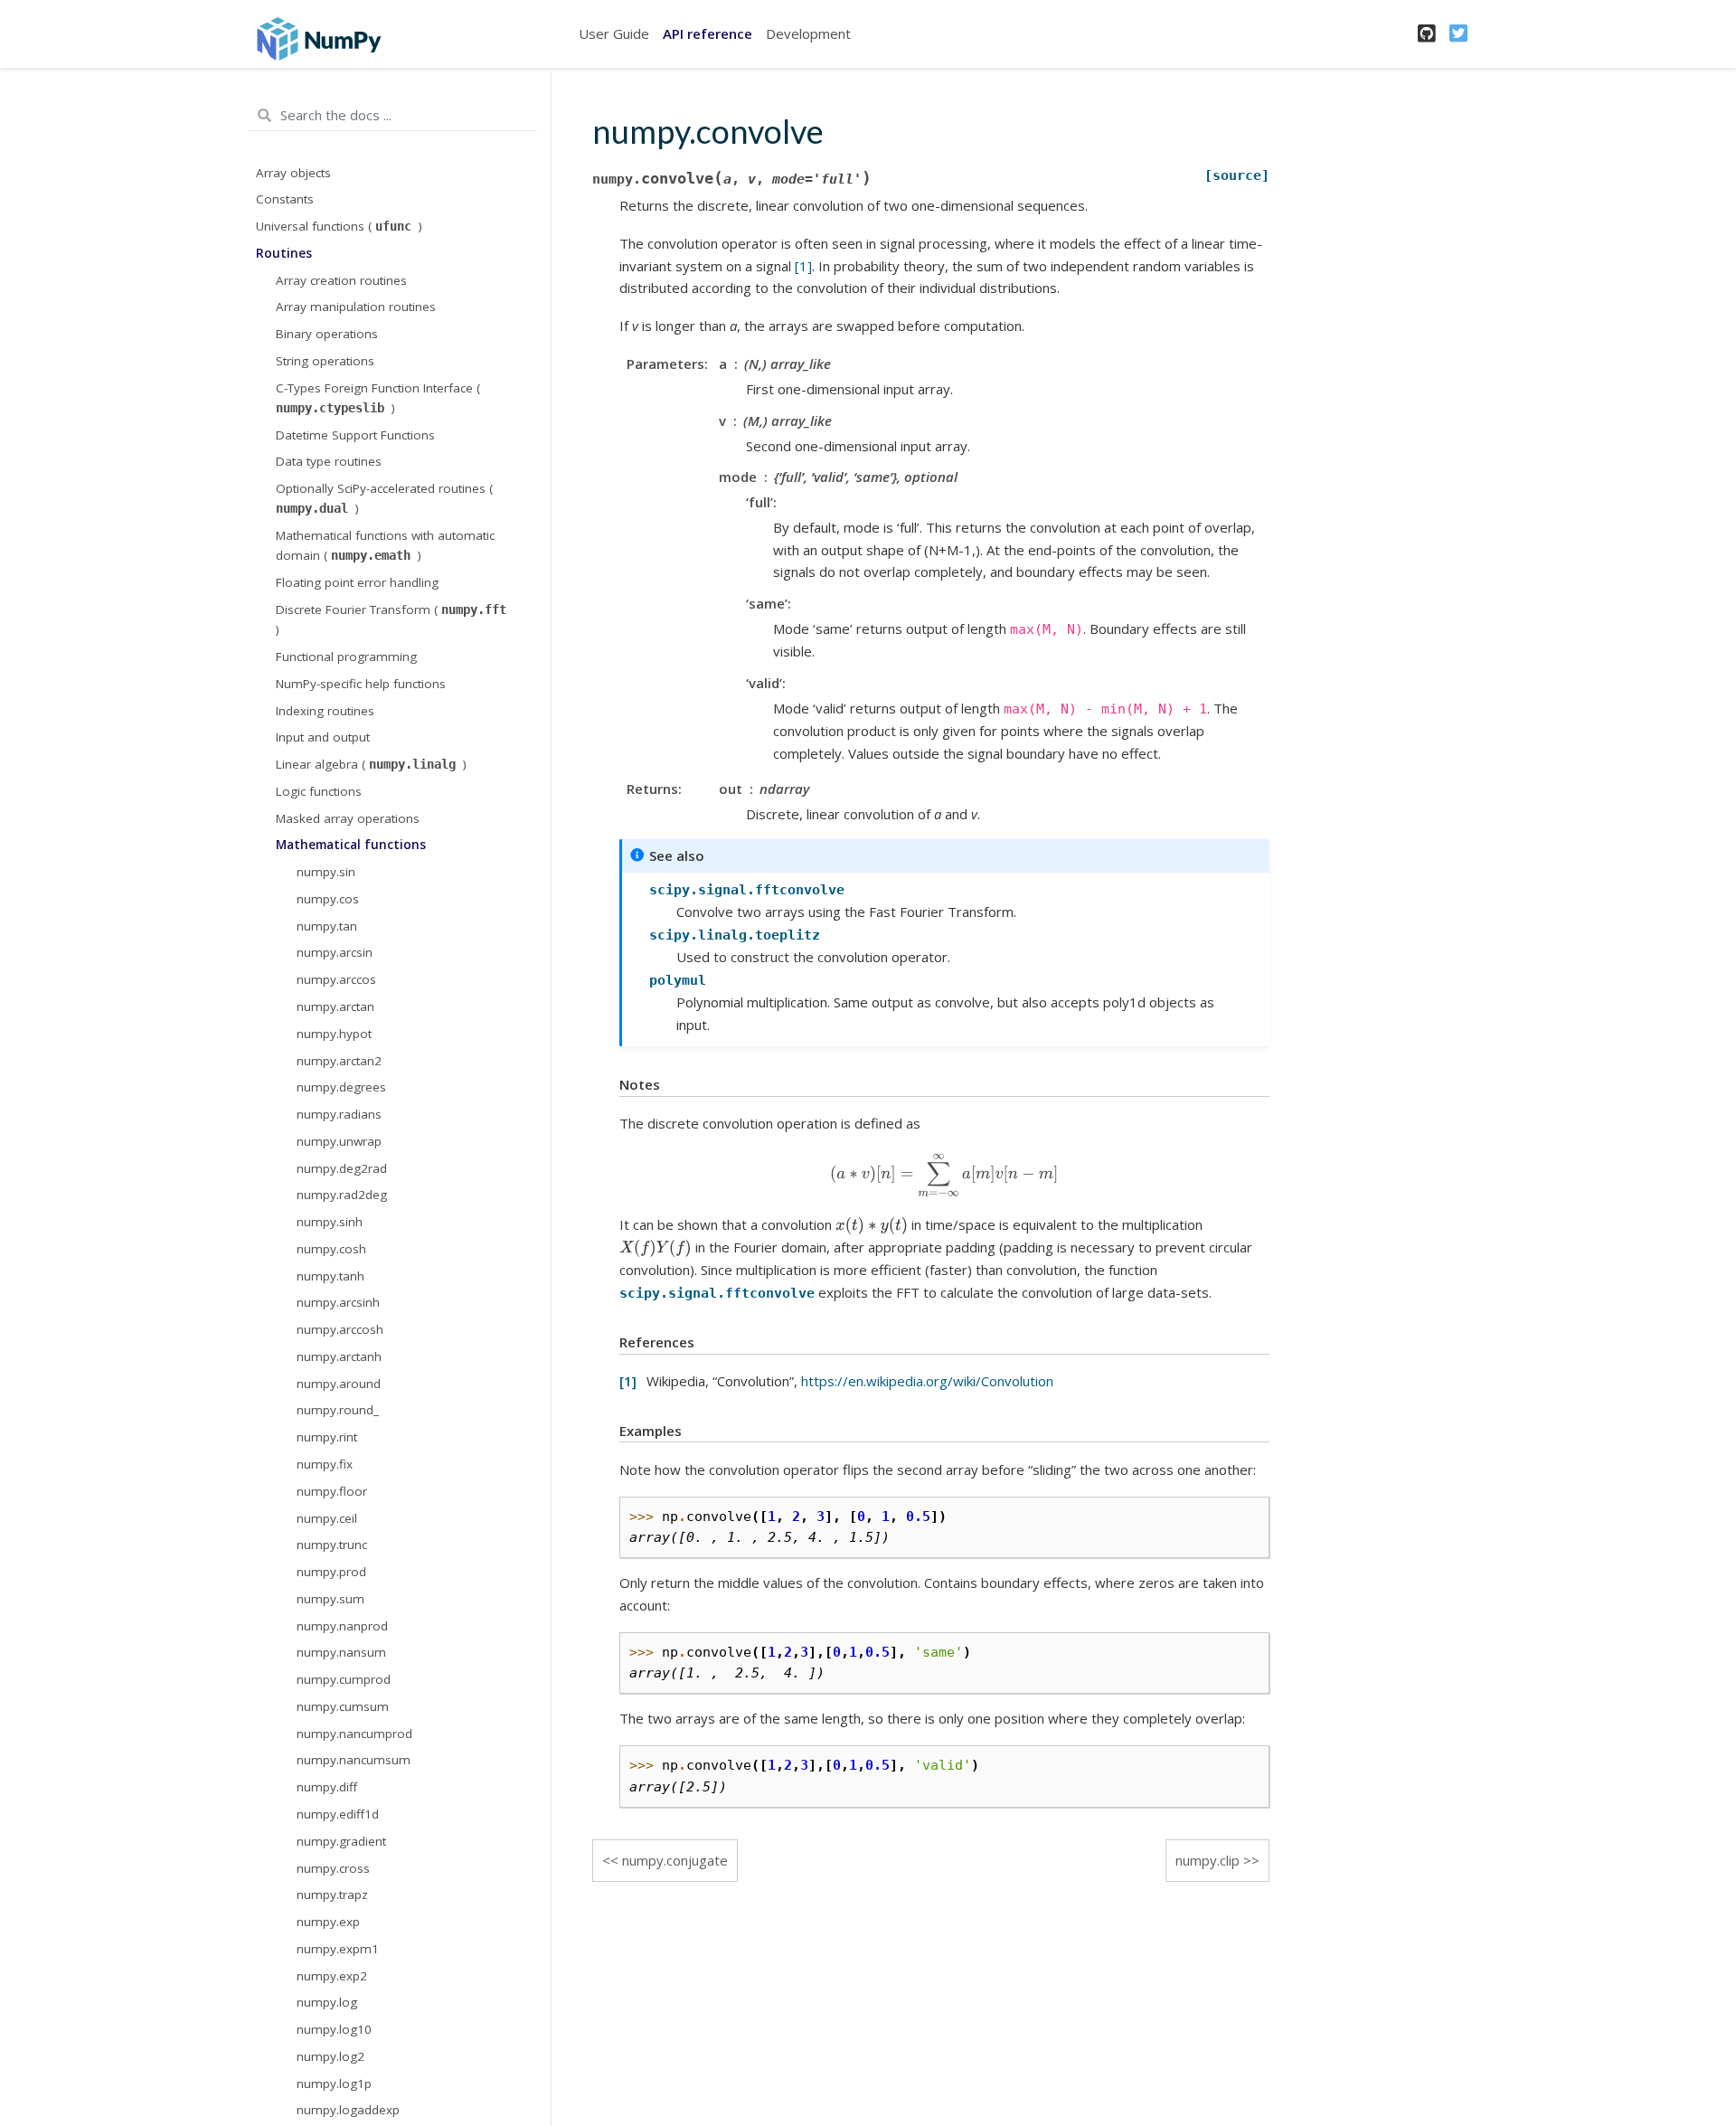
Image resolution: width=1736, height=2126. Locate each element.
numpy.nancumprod (354, 1734)
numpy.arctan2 (339, 1061)
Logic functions (319, 791)
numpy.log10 (334, 2029)
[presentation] (944, 1175)
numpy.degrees (341, 1087)
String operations (325, 361)
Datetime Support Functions (355, 435)
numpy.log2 (330, 2056)
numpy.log (327, 2002)
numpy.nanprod (342, 1626)
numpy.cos (328, 899)
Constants (285, 199)
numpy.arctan (335, 1006)
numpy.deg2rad (342, 1168)
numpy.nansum (341, 1652)
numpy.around (339, 1384)
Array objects (293, 173)
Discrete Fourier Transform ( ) (391, 619)
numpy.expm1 (338, 1949)
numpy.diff (327, 1787)
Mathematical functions (351, 845)
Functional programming (346, 657)
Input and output (323, 737)
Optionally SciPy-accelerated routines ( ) (384, 498)
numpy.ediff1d (338, 1814)
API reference (708, 33)
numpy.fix (325, 1464)
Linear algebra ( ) (371, 764)
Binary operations (327, 334)
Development (808, 33)
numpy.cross (333, 1868)
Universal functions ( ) (339, 226)
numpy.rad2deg (342, 1195)
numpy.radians (339, 1114)
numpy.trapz (332, 1895)
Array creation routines (341, 280)
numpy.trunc (332, 1545)
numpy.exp (328, 1922)
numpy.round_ (338, 1410)
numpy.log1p (334, 2083)
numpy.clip (1208, 1860)
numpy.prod (331, 1572)
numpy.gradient (341, 1841)
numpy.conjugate (675, 1860)
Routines (284, 253)
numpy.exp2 (332, 1976)
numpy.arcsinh (338, 1302)
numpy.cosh (331, 1249)
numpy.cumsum (343, 1706)
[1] (803, 266)
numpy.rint (327, 1437)
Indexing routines (325, 711)
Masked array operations (348, 818)
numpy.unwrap (339, 1141)
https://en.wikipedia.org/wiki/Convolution (927, 1381)
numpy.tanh (330, 1276)
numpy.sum (330, 1599)
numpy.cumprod (344, 1679)
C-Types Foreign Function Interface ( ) (378, 398)
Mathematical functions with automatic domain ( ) (385, 545)
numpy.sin (326, 872)
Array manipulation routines (356, 307)
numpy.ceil (327, 1518)
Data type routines (329, 461)
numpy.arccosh (340, 1329)
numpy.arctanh (339, 1356)
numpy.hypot (334, 1034)
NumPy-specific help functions (361, 684)
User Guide (614, 33)
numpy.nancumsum (354, 1760)
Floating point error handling (357, 582)
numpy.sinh (330, 1222)
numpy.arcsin (335, 952)
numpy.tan (327, 926)
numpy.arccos (336, 979)
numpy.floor (332, 1491)
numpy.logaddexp (348, 2110)
